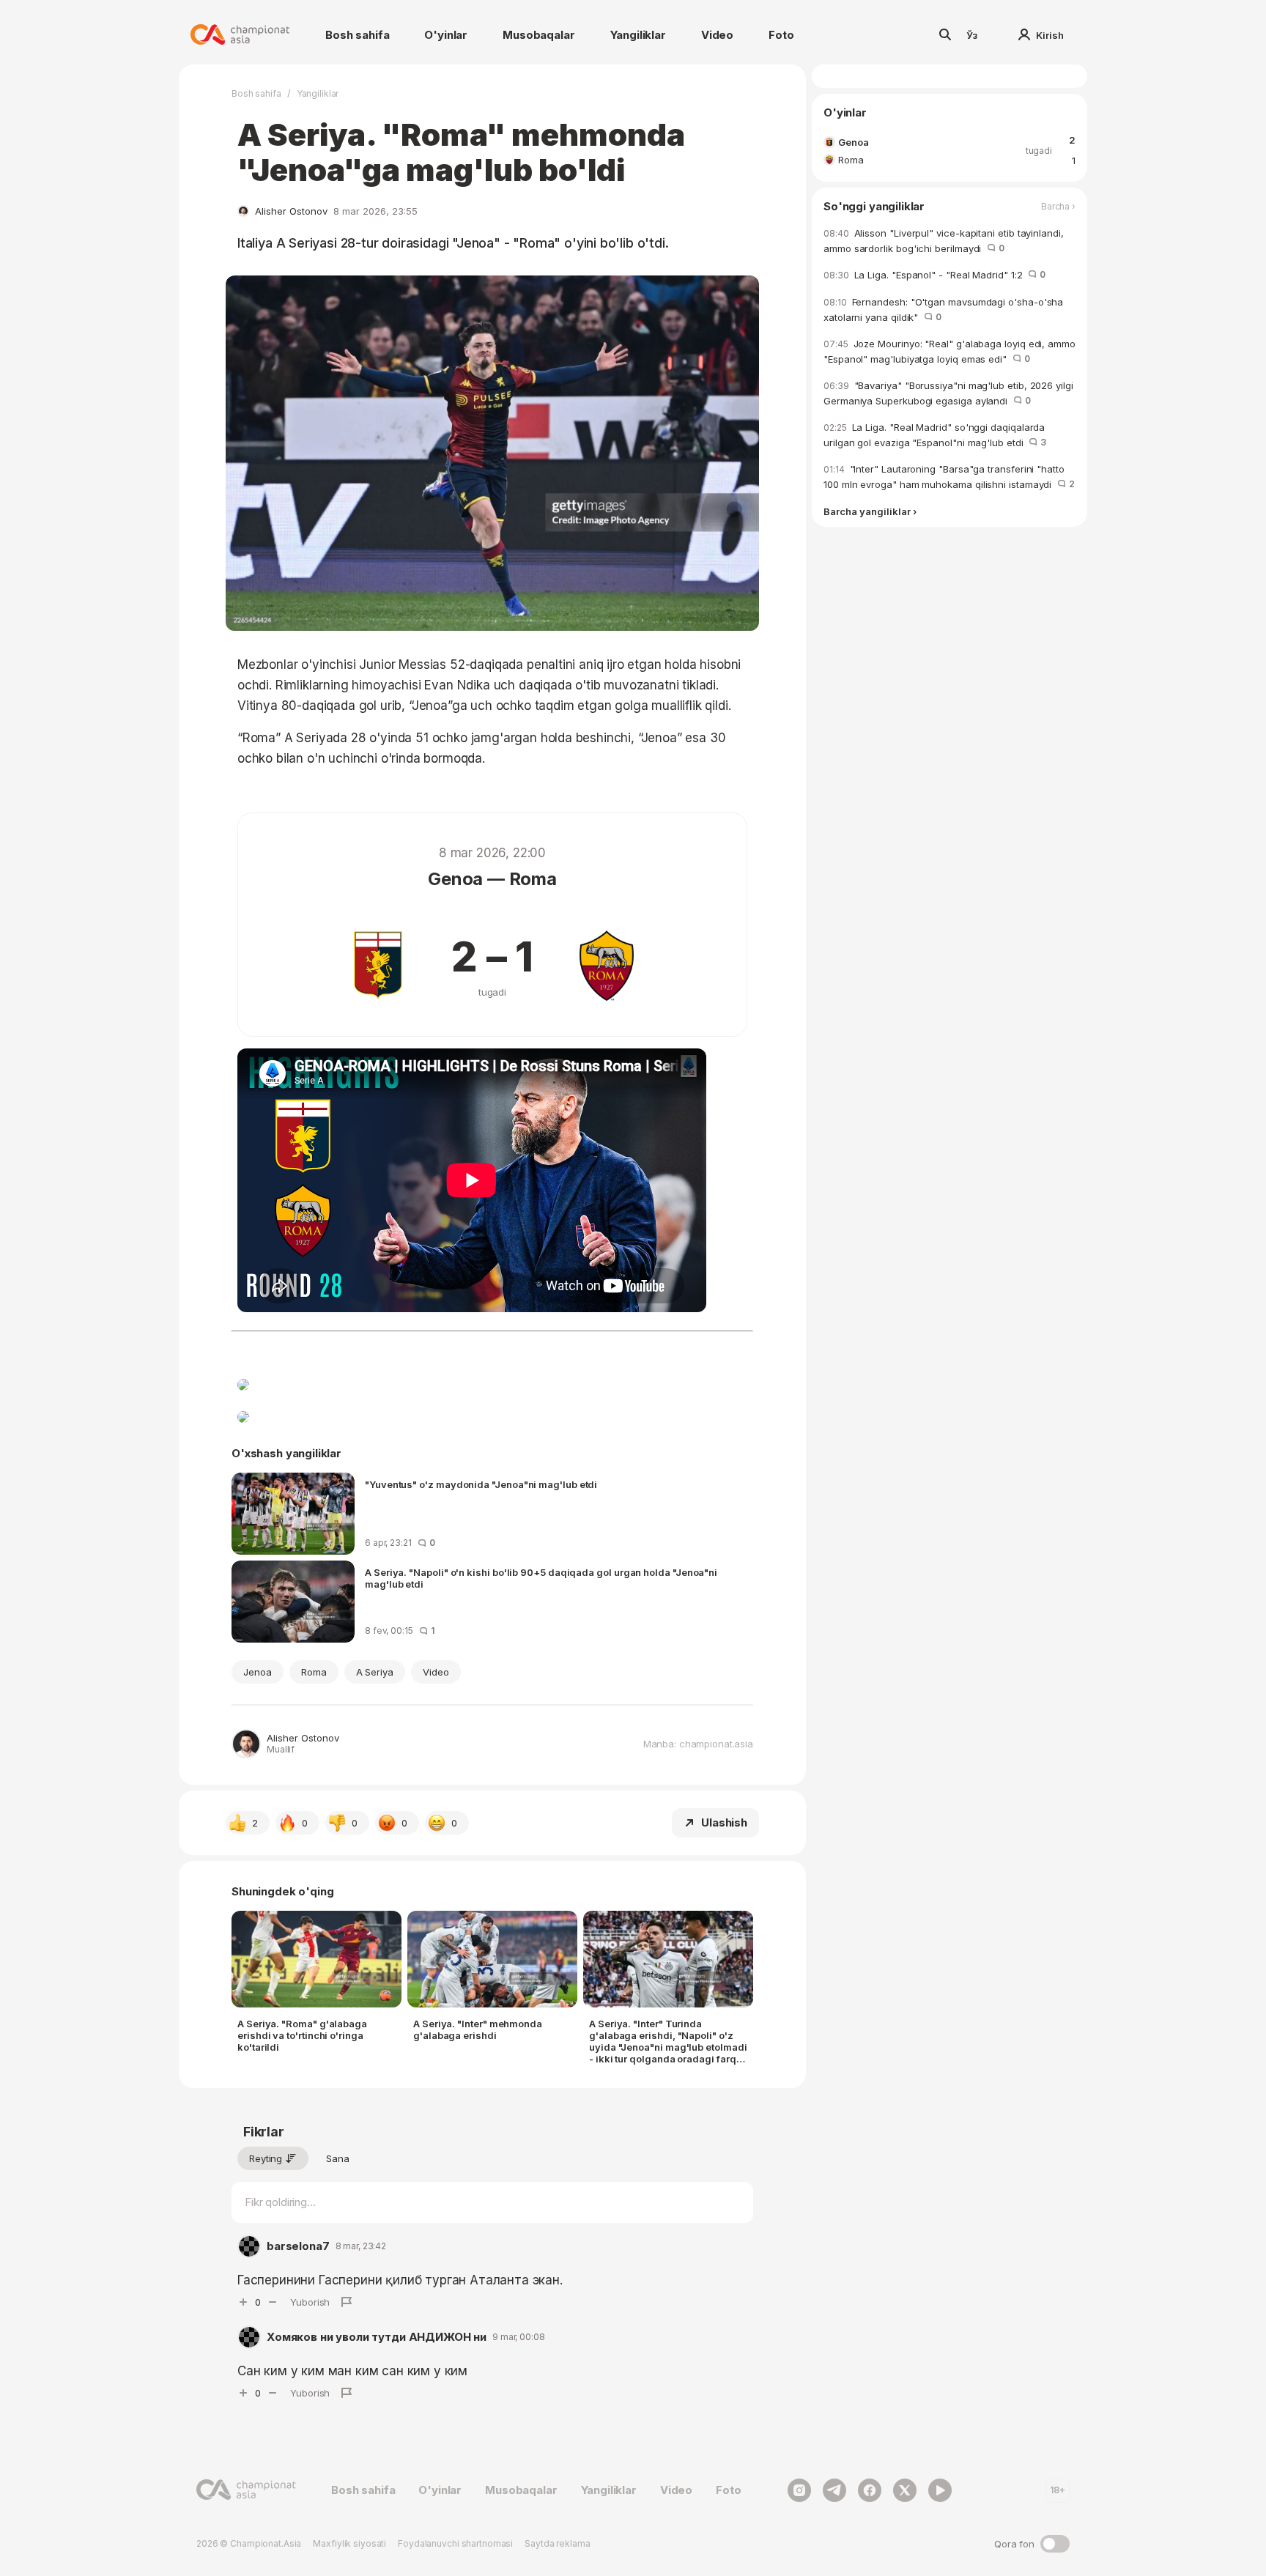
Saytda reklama (557, 2543)
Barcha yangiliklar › (870, 512)
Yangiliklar (638, 35)
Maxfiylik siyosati (349, 2543)
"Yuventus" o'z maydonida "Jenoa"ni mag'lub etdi (481, 1484)
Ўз (972, 35)
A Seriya (375, 1672)
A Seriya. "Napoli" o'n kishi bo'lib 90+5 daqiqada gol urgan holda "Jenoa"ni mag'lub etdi (541, 1578)
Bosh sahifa (357, 35)
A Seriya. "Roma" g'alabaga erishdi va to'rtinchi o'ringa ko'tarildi (302, 2035)
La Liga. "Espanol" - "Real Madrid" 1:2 (934, 275)
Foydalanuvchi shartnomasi (455, 2543)
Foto (781, 35)
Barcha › (1058, 207)
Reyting (266, 2158)
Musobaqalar (538, 35)
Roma (314, 1672)
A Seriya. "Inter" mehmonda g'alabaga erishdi (478, 2029)
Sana (338, 2158)
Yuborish (310, 2302)
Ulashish (724, 1822)
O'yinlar (446, 35)
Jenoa (258, 1672)
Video (717, 35)
